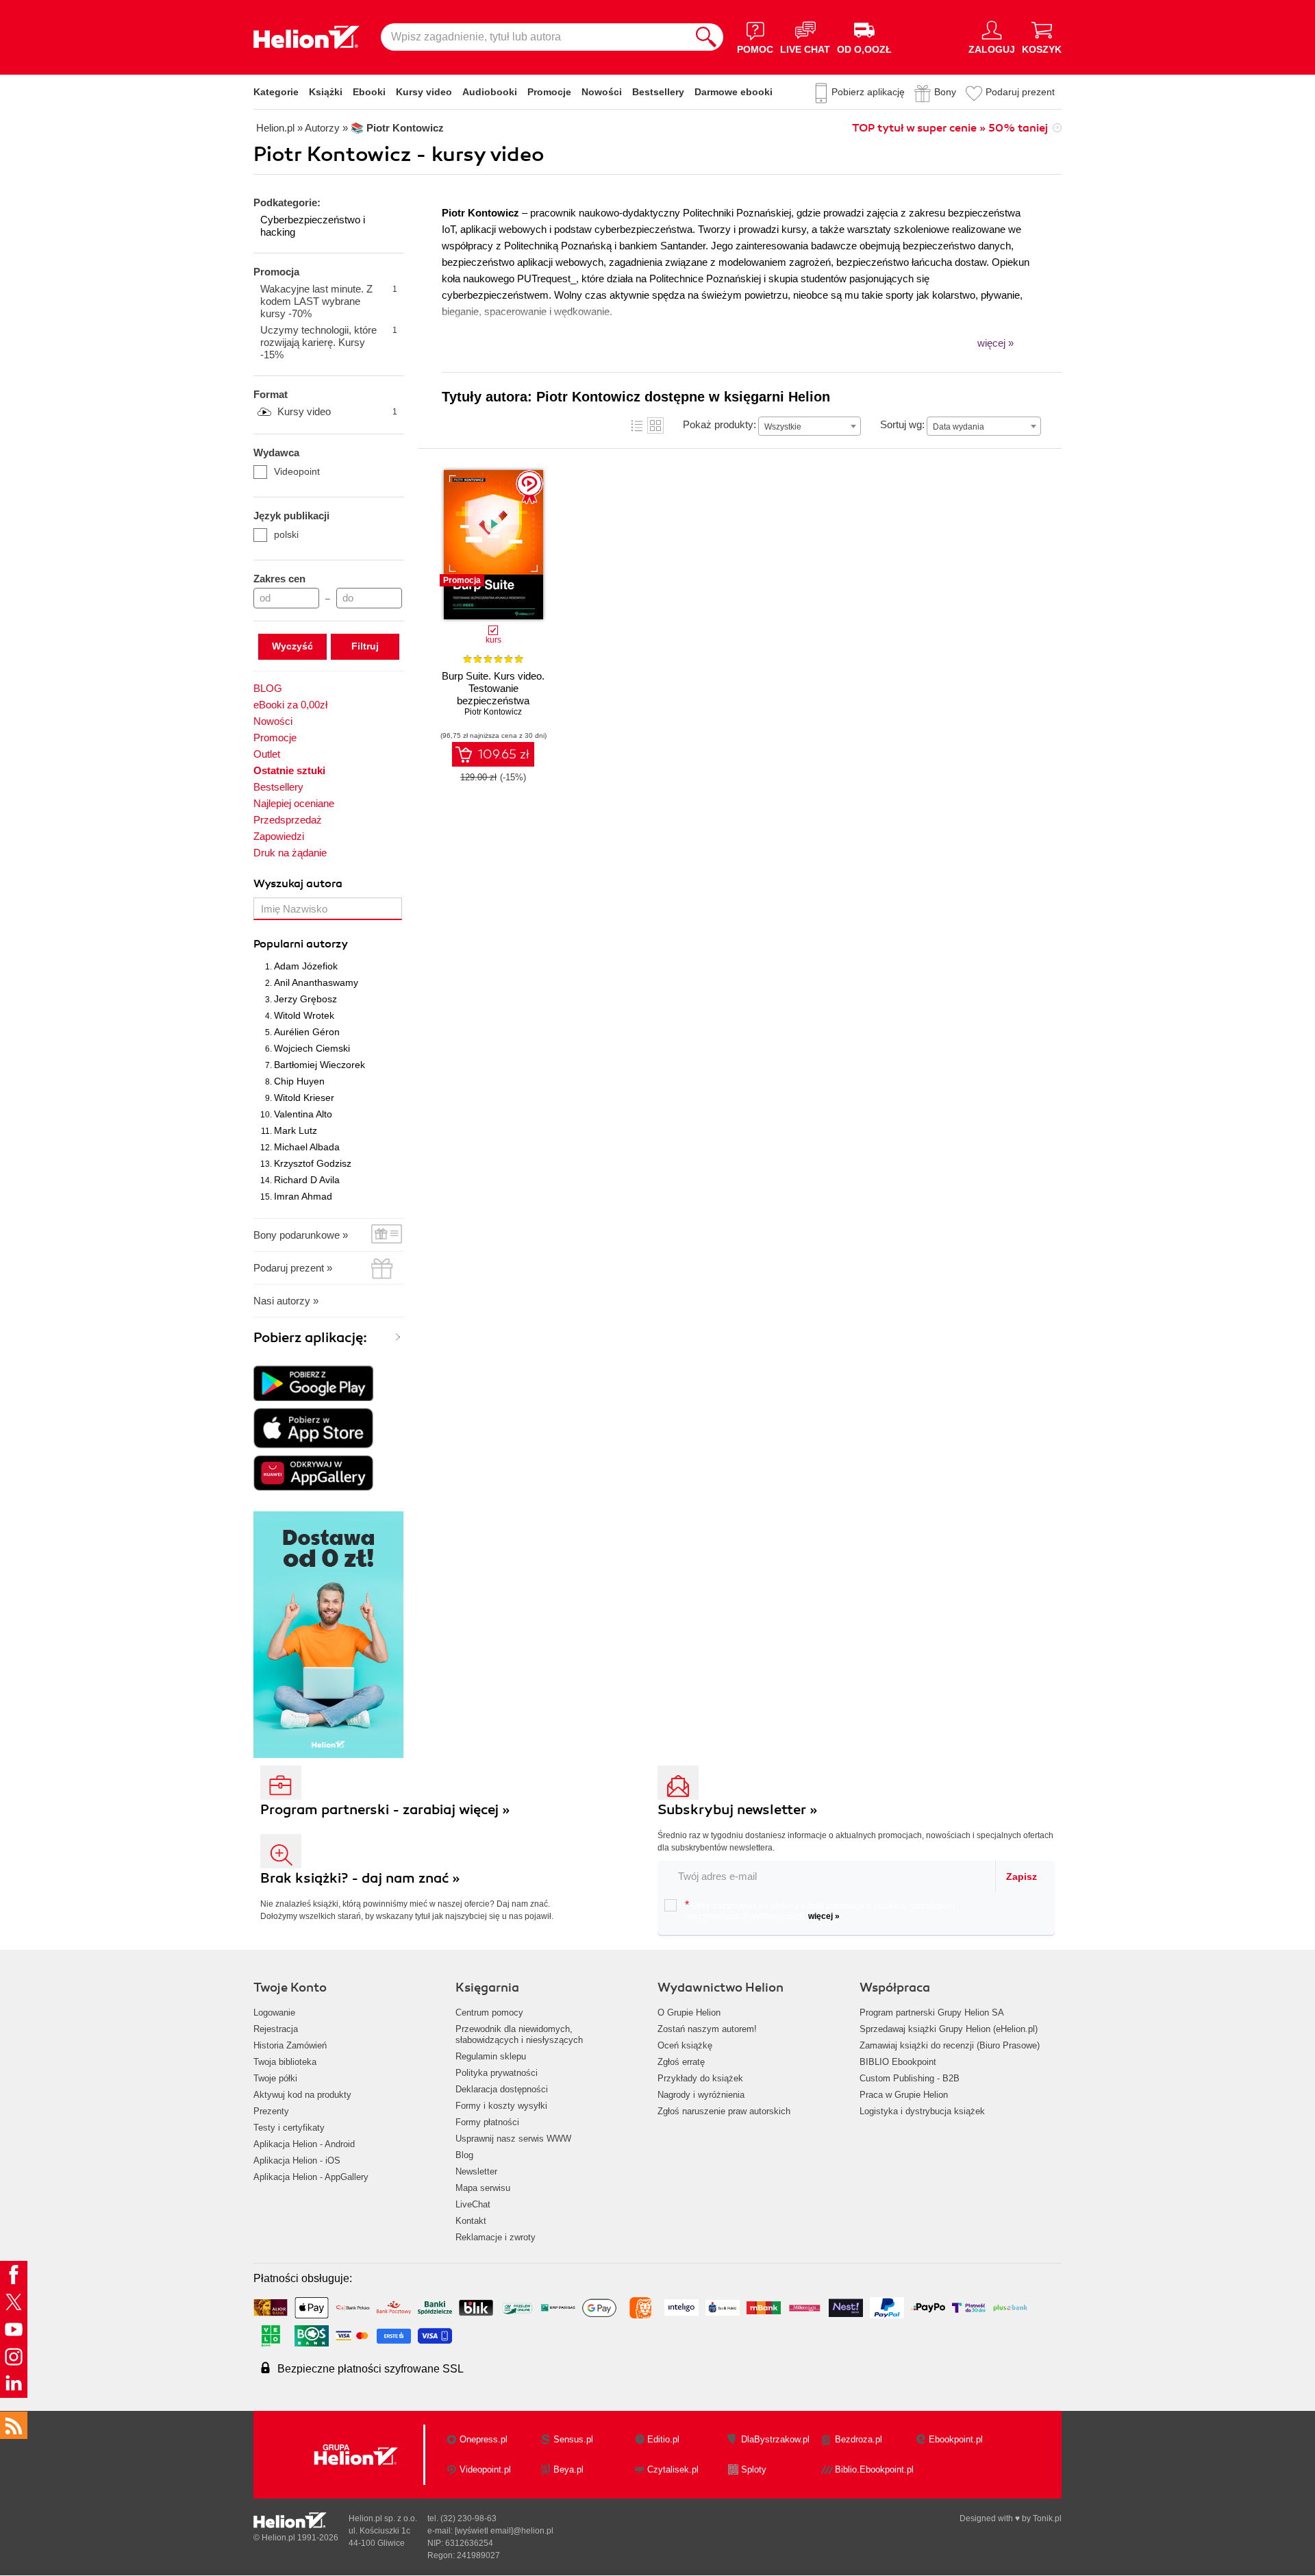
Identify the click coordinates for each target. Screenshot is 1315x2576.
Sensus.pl (573, 2439)
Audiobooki (490, 92)
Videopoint (297, 471)
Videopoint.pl (485, 2469)
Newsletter (476, 2171)
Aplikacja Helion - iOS (297, 2160)
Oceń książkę (685, 2045)
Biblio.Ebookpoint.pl (874, 2469)
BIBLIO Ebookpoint (898, 2062)
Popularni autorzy (301, 944)
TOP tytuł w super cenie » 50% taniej (950, 128)
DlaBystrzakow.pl (775, 2439)
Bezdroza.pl (859, 2439)
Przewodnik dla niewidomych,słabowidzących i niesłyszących (519, 2034)
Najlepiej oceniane (294, 803)
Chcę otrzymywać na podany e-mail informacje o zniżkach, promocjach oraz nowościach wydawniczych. (820, 1910)
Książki (326, 92)
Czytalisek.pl (673, 2469)
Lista (637, 425)
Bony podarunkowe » (301, 1235)
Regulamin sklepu (491, 2056)
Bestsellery (658, 92)
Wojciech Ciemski (312, 1048)
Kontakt (471, 2221)
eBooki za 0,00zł (290, 705)
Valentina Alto (303, 1114)
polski (286, 534)
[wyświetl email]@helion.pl (504, 2531)
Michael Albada (307, 1147)
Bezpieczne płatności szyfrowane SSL (371, 2369)
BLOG (268, 688)
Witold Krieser (304, 1098)
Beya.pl (568, 2469)
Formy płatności (487, 2122)
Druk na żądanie (290, 853)
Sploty (754, 2469)
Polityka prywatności (497, 2073)
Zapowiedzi (279, 836)
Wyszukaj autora (298, 884)
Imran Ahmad (303, 1196)
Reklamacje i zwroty (496, 2237)
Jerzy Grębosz (305, 999)
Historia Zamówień (290, 2045)
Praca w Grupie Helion (904, 2095)
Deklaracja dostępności (502, 2089)
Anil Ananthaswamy (316, 982)
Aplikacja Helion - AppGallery (311, 2177)
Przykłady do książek (700, 2078)
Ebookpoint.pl (956, 2439)
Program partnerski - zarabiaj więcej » (385, 1810)
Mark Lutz (296, 1130)
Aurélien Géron (307, 1032)
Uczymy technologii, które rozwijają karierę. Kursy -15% (329, 342)
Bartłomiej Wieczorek (320, 1065)
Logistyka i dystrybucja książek (922, 2111)
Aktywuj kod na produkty (302, 2095)
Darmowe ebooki (734, 92)
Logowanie (274, 2012)
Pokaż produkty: (719, 424)
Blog (464, 2155)
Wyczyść (292, 646)
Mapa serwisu (483, 2188)
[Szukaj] (706, 37)
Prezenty (271, 2111)
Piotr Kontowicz (493, 712)
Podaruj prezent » (293, 1268)
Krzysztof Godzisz (313, 1163)
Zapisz (1022, 1877)
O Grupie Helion (689, 2012)
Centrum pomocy (489, 2012)
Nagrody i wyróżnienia (701, 2095)
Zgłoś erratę (681, 2062)
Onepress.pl (484, 2439)
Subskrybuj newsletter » (738, 1810)
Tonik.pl (1047, 2518)
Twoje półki (275, 2078)
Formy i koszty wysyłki (501, 2106)
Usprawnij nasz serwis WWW (513, 2139)
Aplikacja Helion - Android (304, 2144)
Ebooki (369, 92)
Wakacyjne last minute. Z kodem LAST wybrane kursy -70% (329, 301)
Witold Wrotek (304, 1015)
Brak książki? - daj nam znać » (360, 1878)
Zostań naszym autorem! (707, 2029)
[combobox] (810, 426)
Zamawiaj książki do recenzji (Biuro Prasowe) (950, 2045)
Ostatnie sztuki (289, 770)
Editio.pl (663, 2439)
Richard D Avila (307, 1180)
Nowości (602, 92)
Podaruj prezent (1020, 92)
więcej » (824, 1916)
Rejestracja (276, 2029)
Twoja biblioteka (285, 2062)
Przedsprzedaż (288, 820)
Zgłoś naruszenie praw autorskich (724, 2111)
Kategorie (276, 92)
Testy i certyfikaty (289, 2128)
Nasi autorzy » (286, 1301)
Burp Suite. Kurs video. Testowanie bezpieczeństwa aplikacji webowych (493, 694)
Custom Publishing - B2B (910, 2078)
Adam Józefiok (306, 966)
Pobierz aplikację (868, 92)
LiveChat (473, 2204)
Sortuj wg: (902, 424)
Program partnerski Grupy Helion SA (932, 2012)
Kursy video (424, 92)
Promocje (549, 92)
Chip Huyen (299, 1081)
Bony (945, 92)
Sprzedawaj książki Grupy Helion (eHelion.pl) (949, 2029)
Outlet (267, 754)
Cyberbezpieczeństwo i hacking (313, 226)
